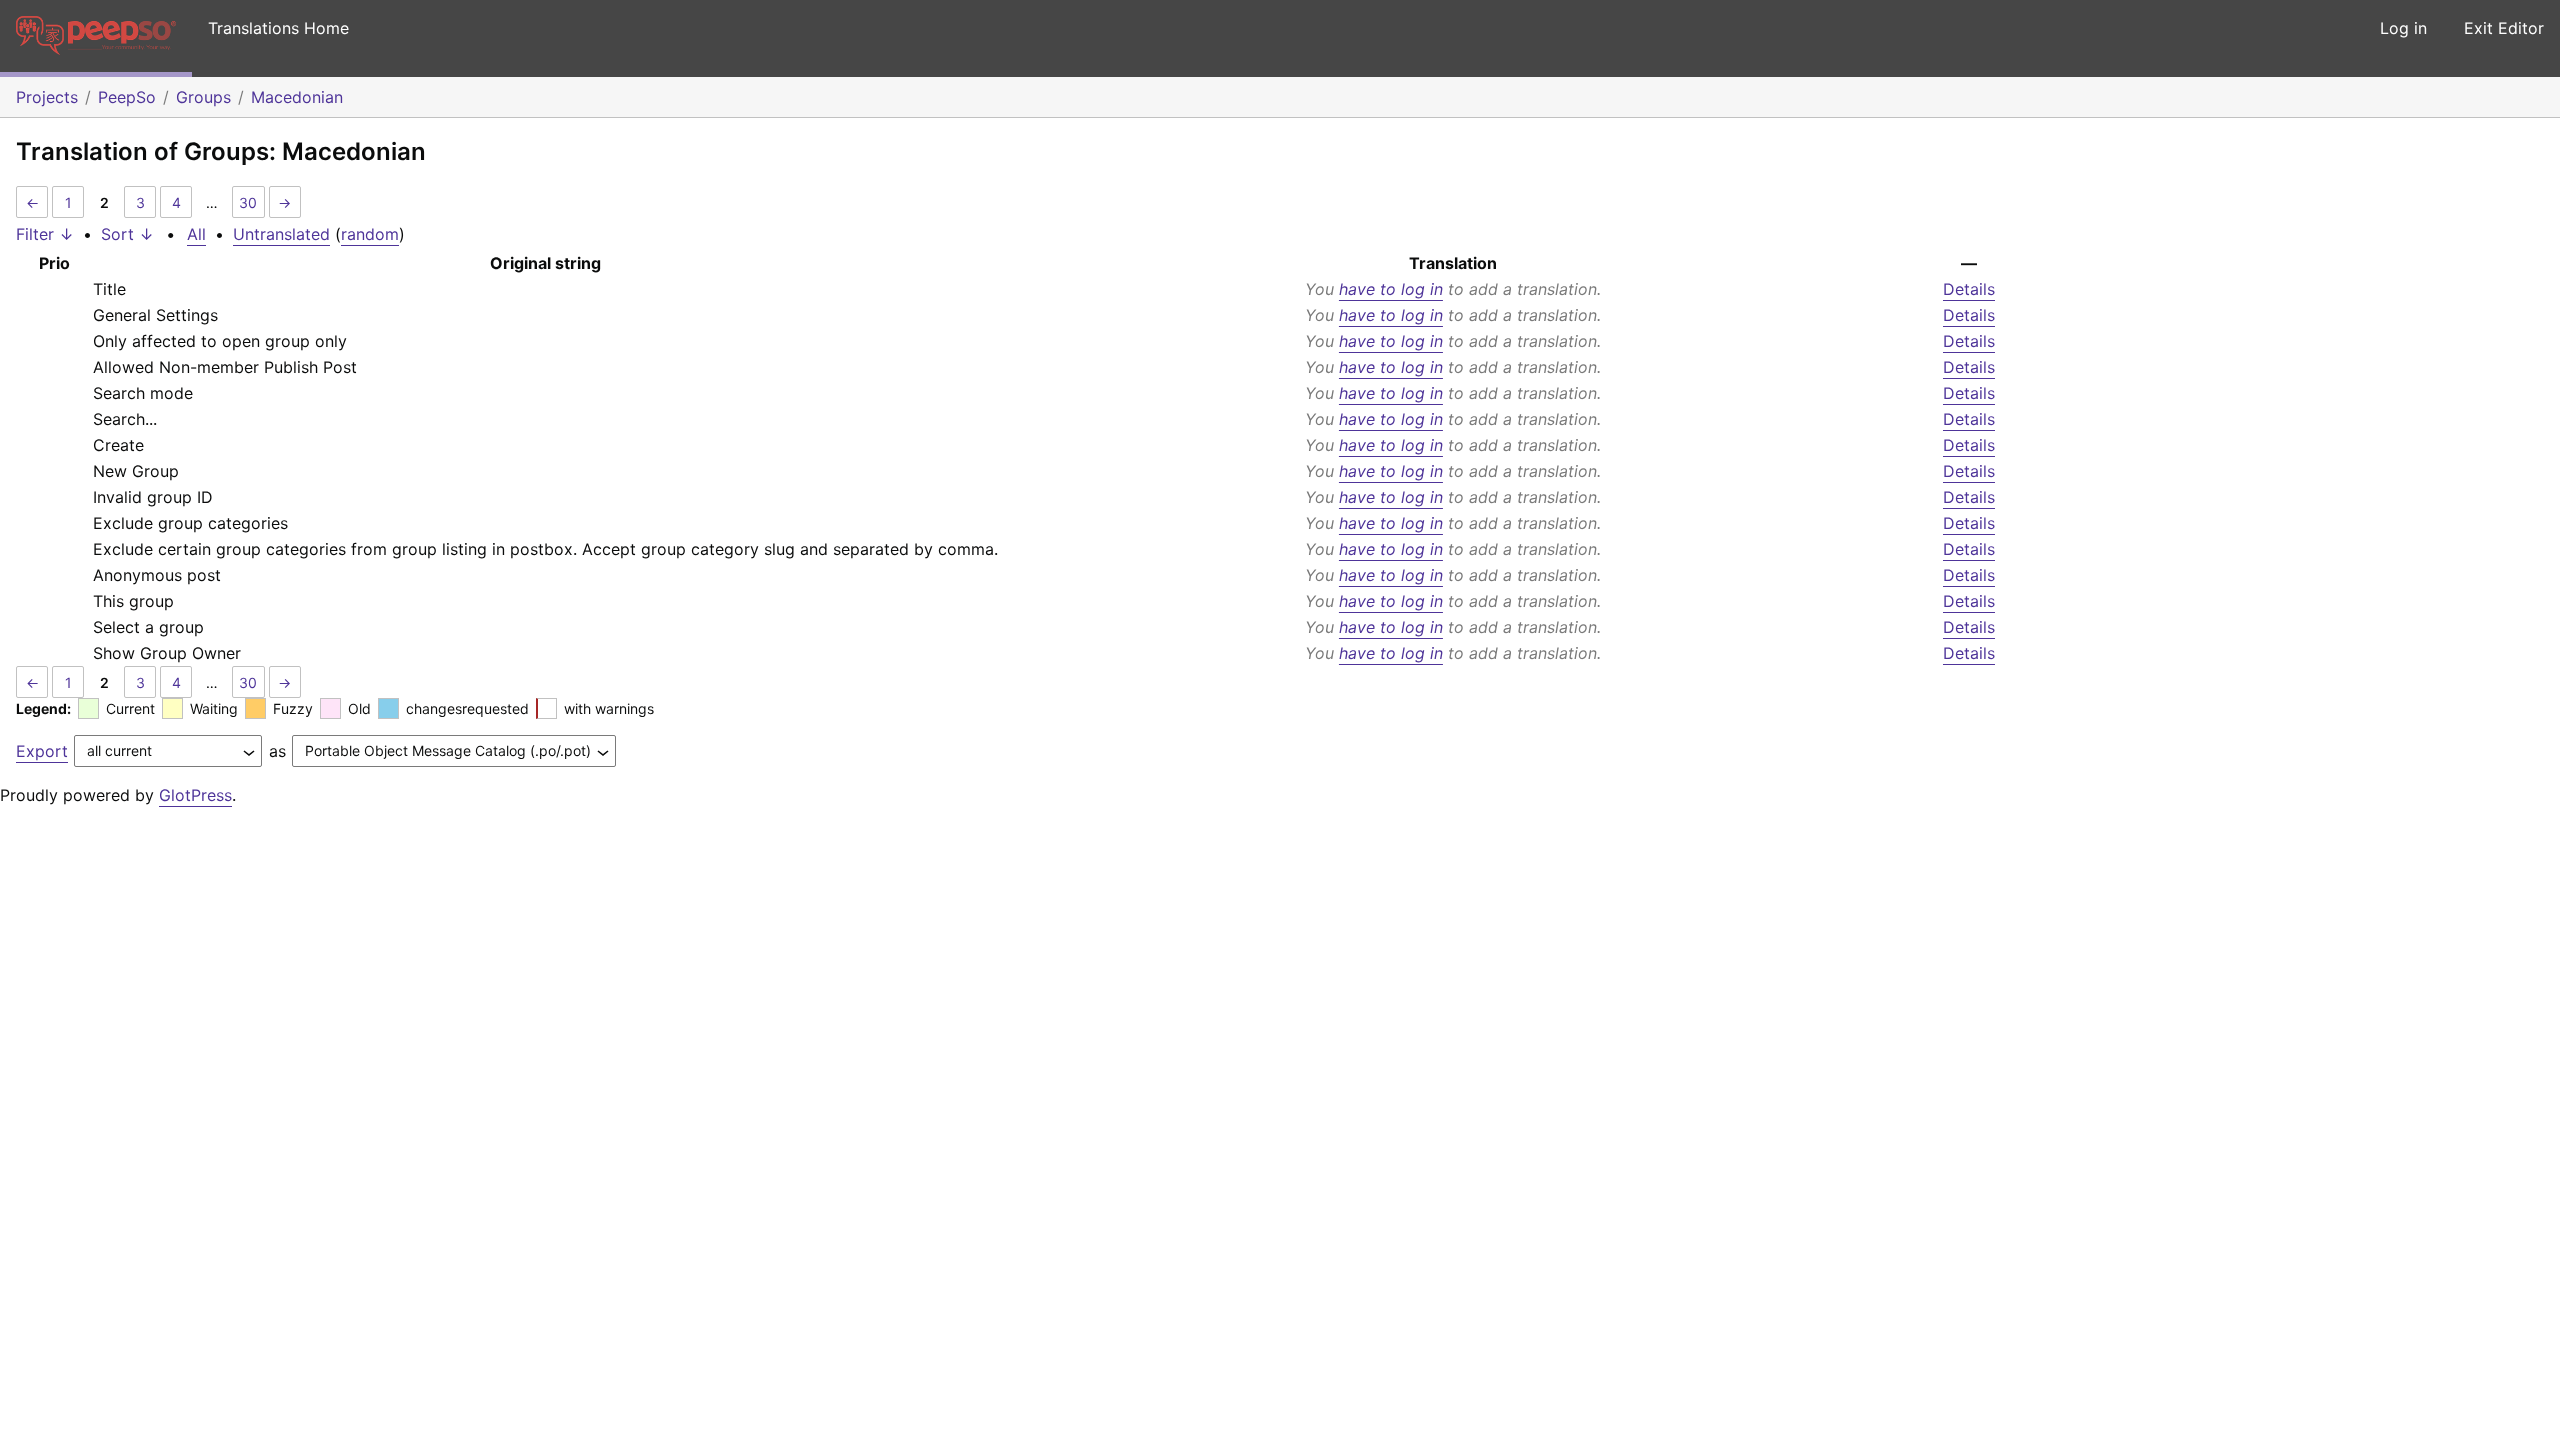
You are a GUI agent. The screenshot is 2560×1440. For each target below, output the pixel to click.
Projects (47, 97)
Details (1969, 289)
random (370, 234)
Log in (2403, 28)
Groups (203, 97)
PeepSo (127, 97)
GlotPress (195, 795)
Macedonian (297, 97)
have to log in (1391, 289)
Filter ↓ (45, 234)
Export (42, 751)
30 (248, 202)
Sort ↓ (127, 234)
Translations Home (278, 28)
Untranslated (281, 234)
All (196, 234)
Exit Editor (2504, 28)
